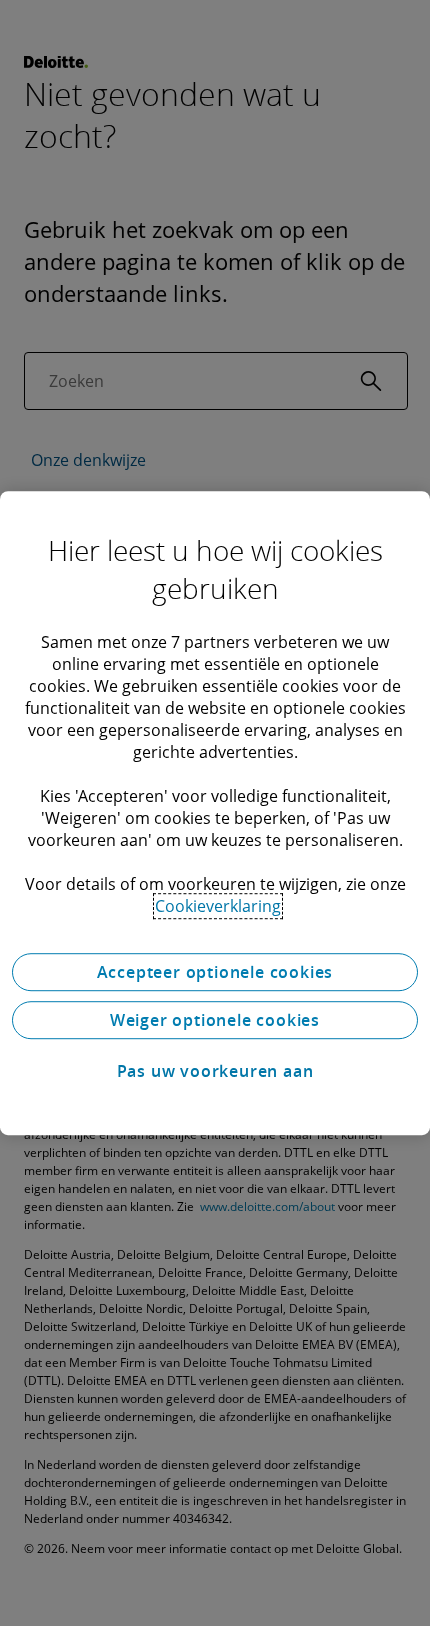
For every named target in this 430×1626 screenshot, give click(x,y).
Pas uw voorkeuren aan (215, 1071)
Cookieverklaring (218, 906)
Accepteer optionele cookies (215, 972)
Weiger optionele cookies (215, 1020)
